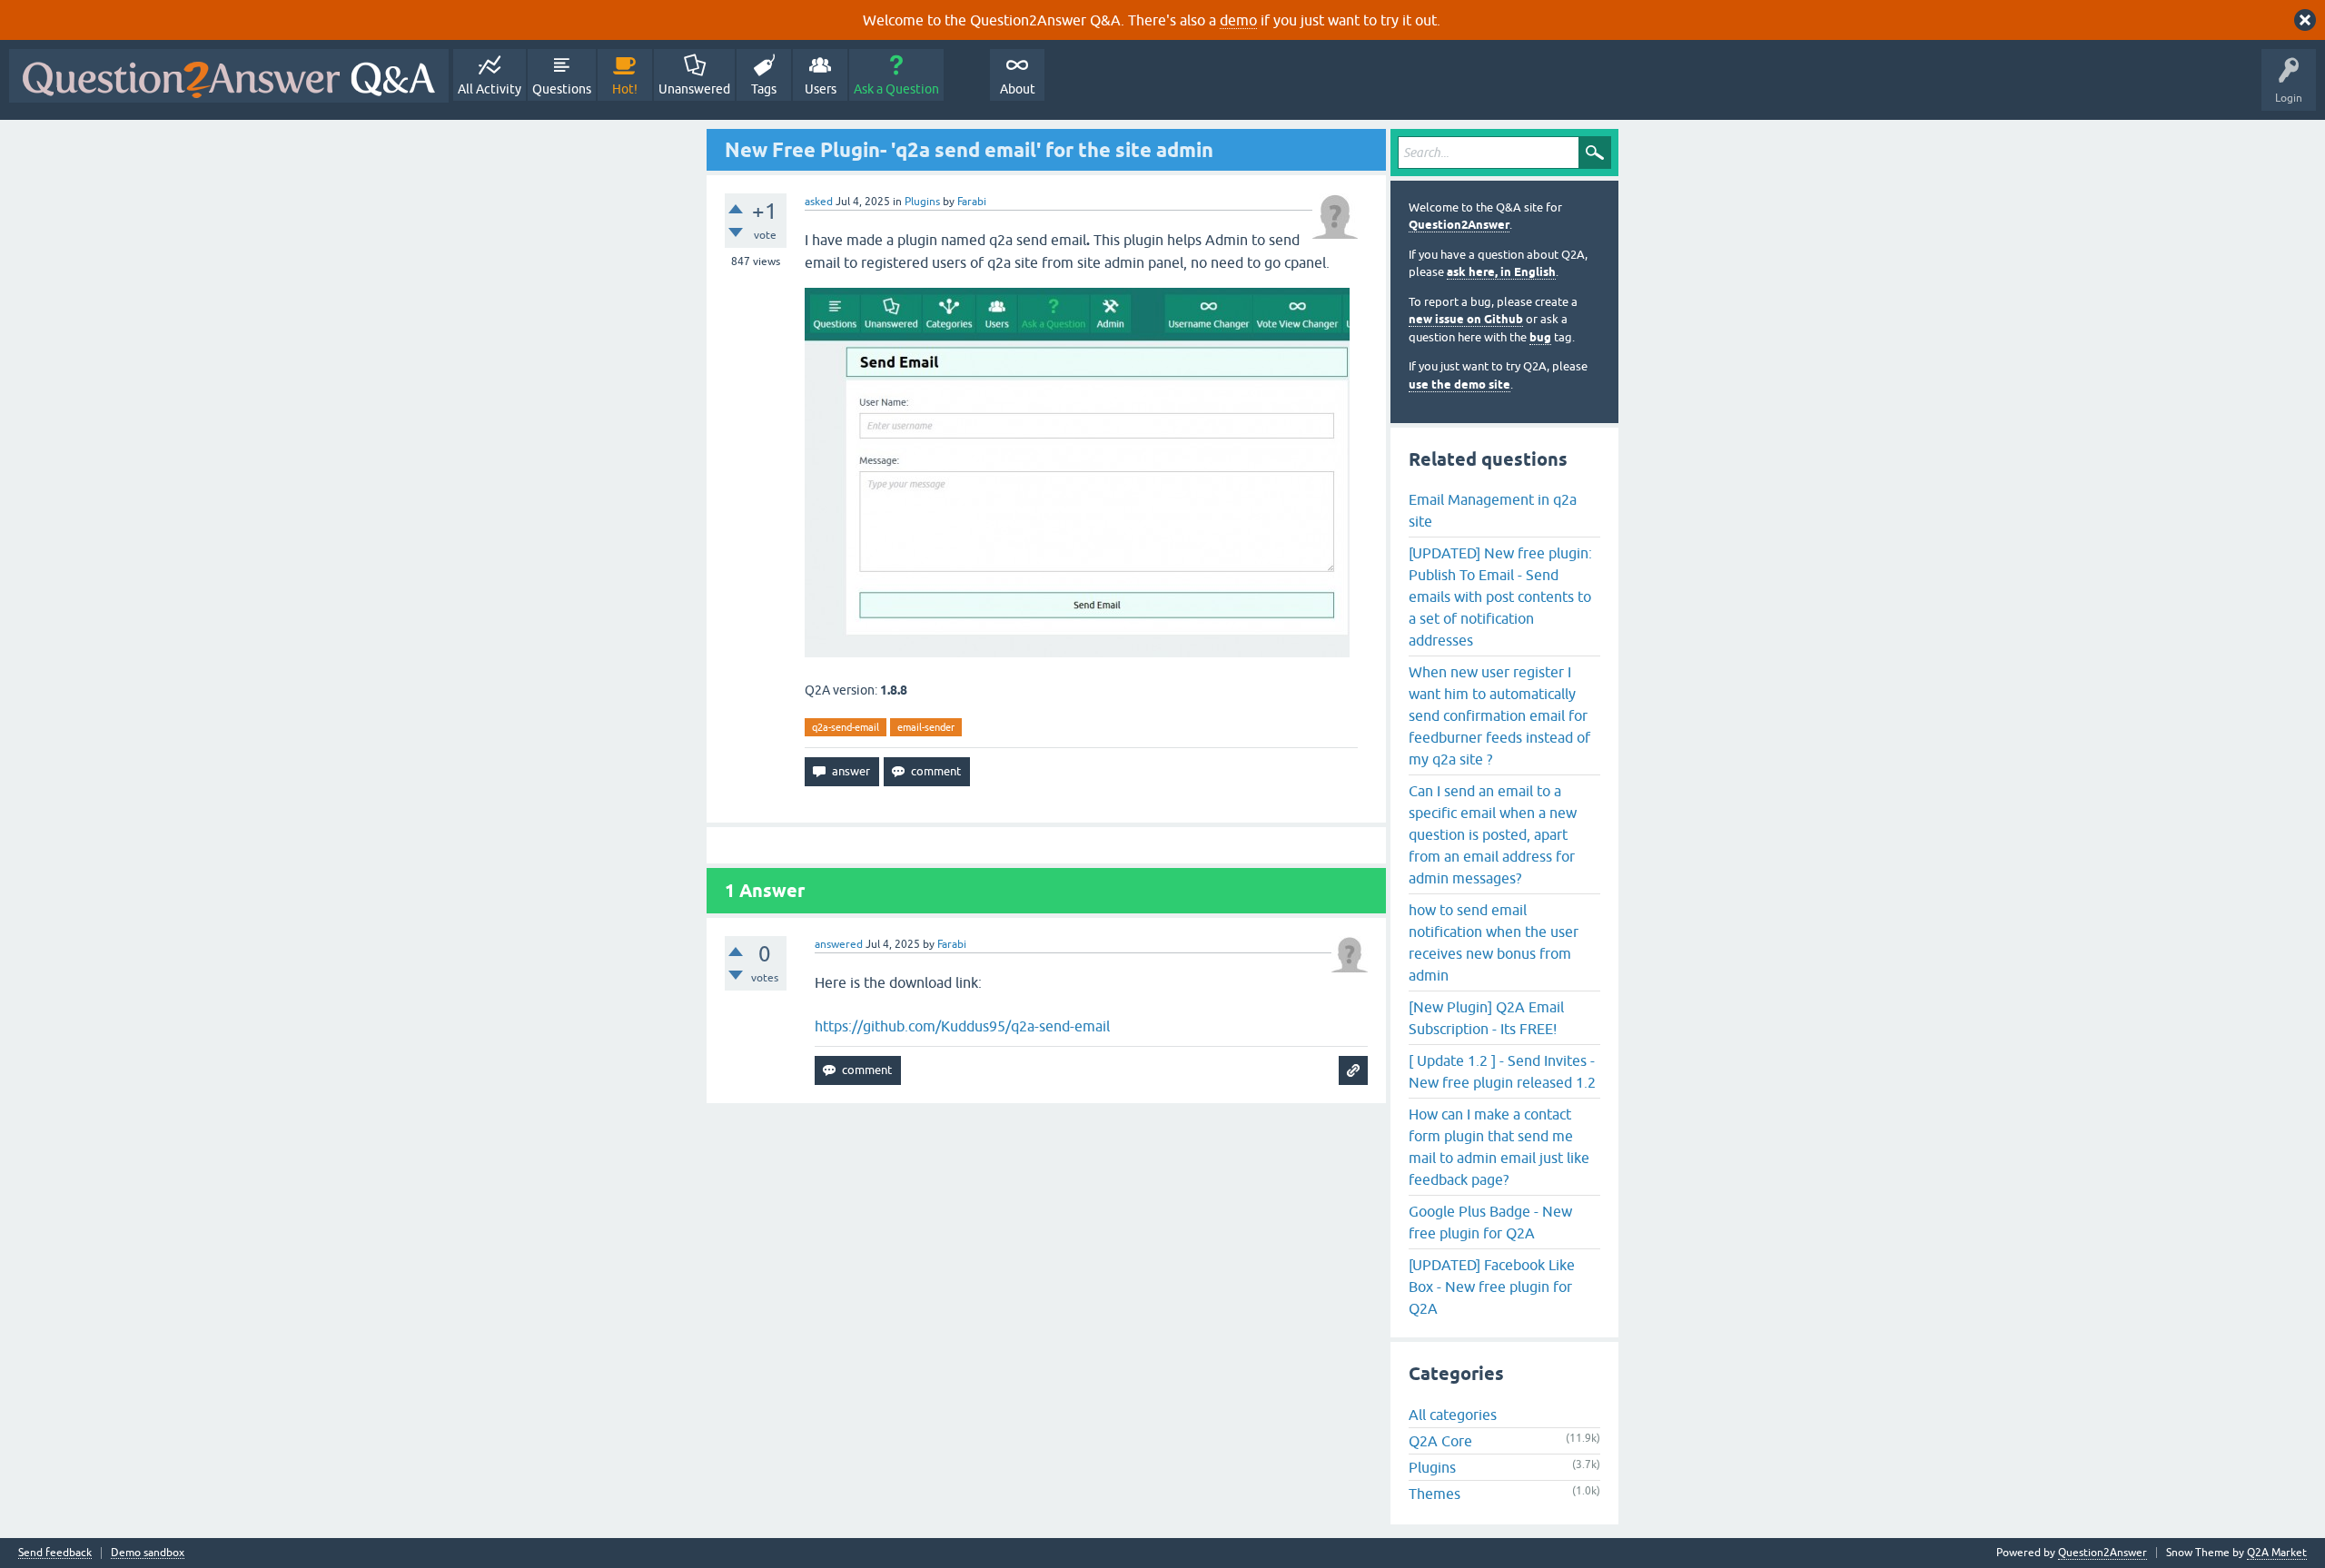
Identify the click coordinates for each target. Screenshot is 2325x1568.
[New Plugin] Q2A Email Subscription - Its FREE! (1486, 1018)
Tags (764, 89)
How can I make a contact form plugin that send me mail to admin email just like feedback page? (1499, 1147)
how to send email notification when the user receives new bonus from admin (1494, 942)
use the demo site (1459, 385)
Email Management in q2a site (1493, 510)
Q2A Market (2277, 1553)
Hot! (625, 89)
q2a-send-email (846, 727)
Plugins (922, 202)
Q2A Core (1440, 1441)
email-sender (926, 727)
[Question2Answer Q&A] (229, 76)
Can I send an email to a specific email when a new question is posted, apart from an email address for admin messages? (1493, 834)
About (1018, 89)
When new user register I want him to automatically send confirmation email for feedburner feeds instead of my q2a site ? (1499, 715)
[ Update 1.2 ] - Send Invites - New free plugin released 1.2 (1502, 1071)
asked (819, 202)
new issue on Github (1466, 319)
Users (821, 89)
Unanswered (694, 89)
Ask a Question (896, 89)
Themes (1435, 1494)
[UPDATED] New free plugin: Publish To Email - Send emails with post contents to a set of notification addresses (1500, 597)
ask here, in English (1501, 272)
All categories (1453, 1415)
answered (839, 944)
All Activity (490, 89)
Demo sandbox (148, 1553)
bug (1540, 337)
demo (1238, 20)
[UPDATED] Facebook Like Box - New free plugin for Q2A (1492, 1287)
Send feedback (55, 1553)
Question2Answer (1459, 225)
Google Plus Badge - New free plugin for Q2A (1490, 1222)
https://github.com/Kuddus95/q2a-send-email (962, 1026)
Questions (562, 89)
